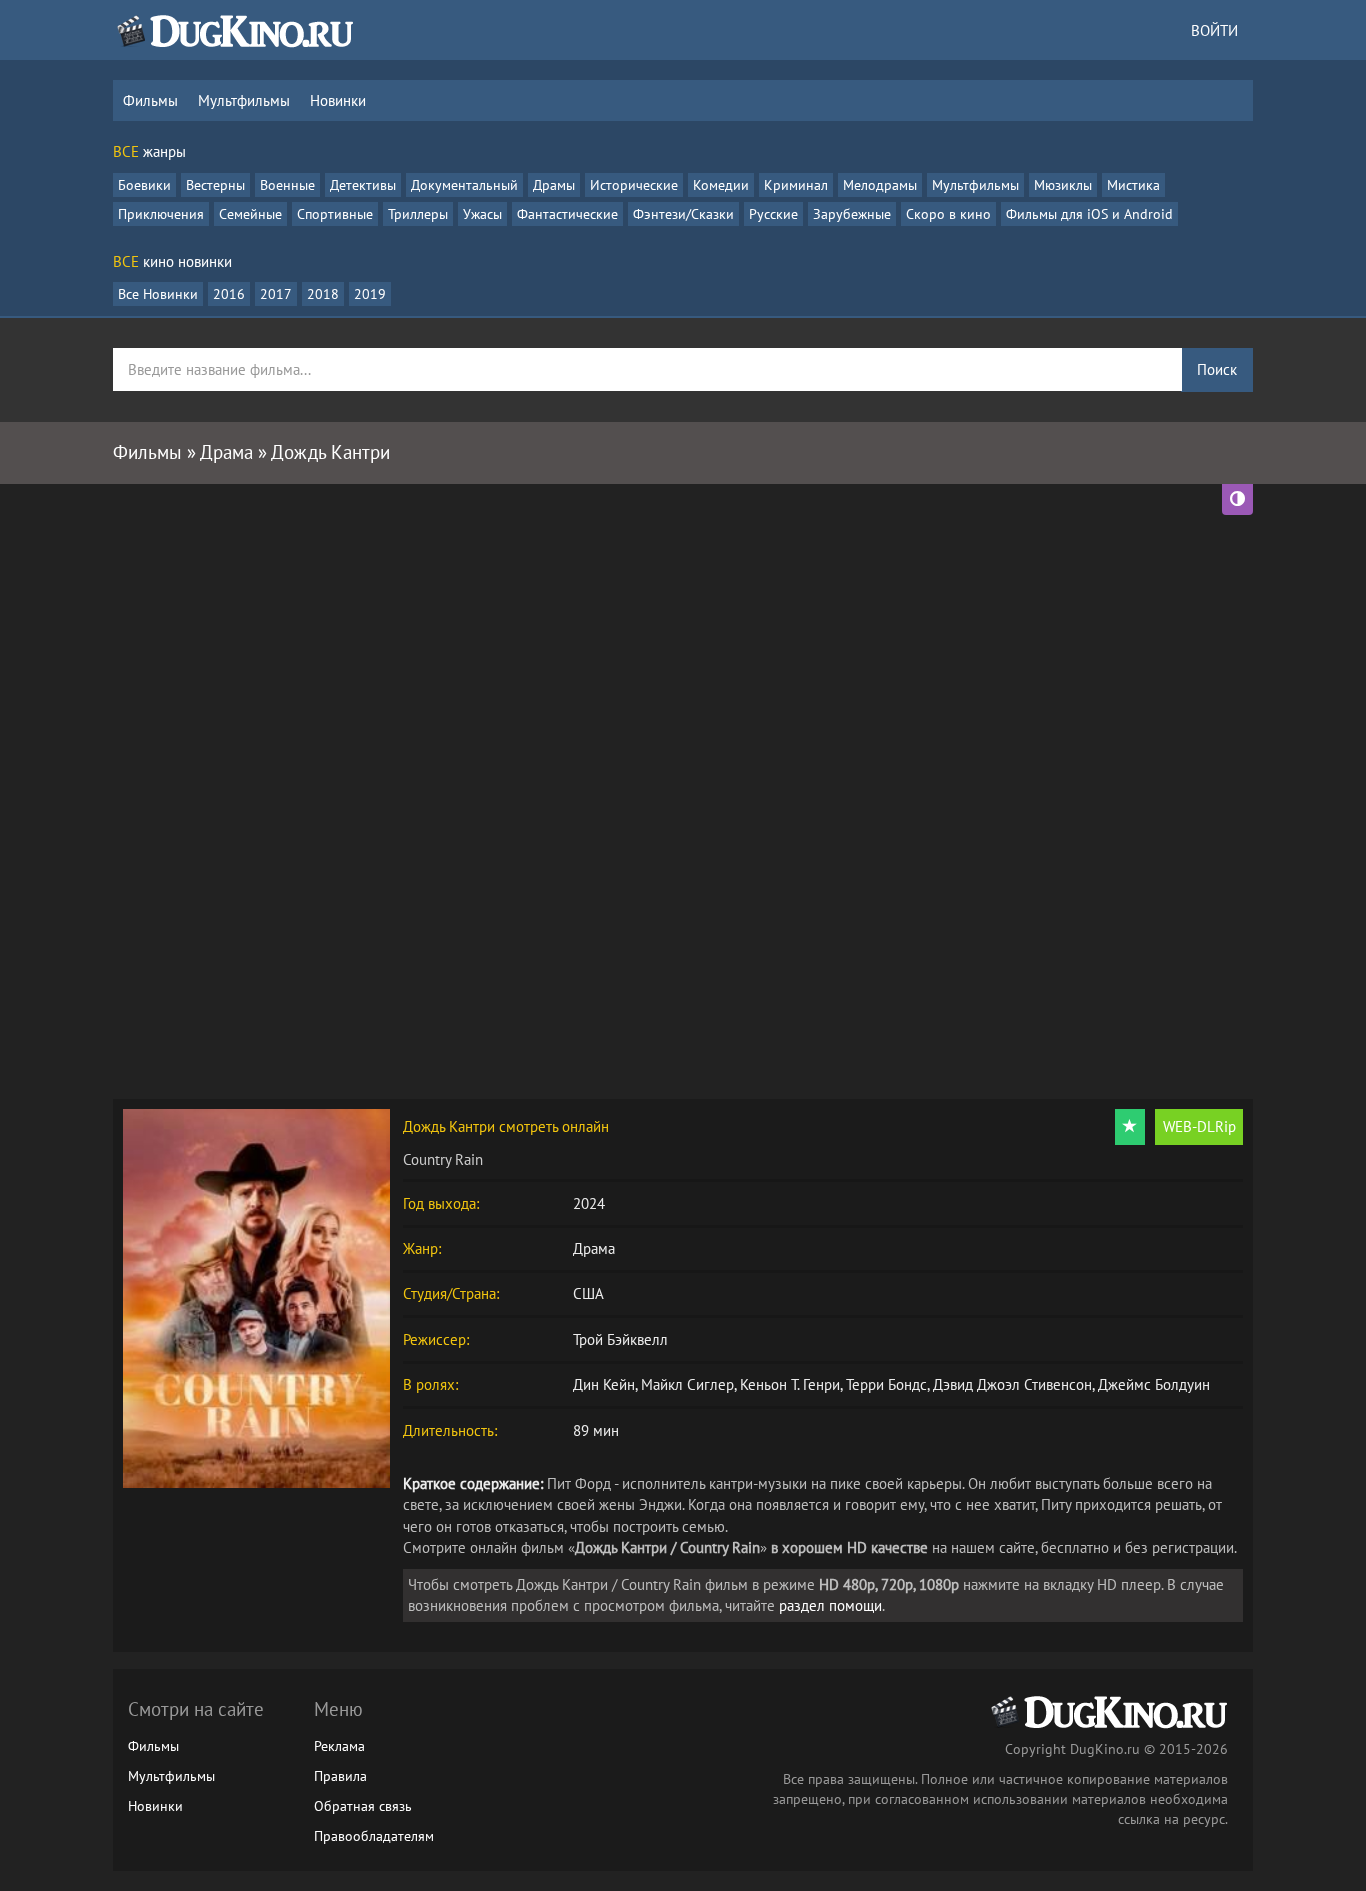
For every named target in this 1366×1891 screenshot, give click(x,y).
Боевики (144, 185)
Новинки (338, 100)
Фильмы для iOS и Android (1089, 214)
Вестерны (215, 185)
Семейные (250, 214)
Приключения (161, 214)
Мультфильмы (244, 100)
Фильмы (150, 100)
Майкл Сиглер (687, 1384)
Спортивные (335, 214)
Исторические (634, 185)
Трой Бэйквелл (620, 1339)
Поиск (1217, 369)
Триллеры (418, 214)
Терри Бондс (886, 1384)
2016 (229, 294)
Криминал (796, 185)
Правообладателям (374, 1836)
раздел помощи (830, 1605)
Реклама (339, 1746)
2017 (276, 294)
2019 (370, 294)
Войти (1214, 30)
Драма (594, 1248)
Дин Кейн (604, 1384)
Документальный (464, 185)
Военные (287, 185)
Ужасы (482, 214)
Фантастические (567, 214)
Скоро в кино (948, 214)
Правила (340, 1776)
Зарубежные (852, 214)
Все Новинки (158, 294)
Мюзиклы (1063, 185)
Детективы (363, 185)
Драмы (554, 185)
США (588, 1293)
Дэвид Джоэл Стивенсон (1012, 1384)
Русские (773, 214)
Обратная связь (363, 1806)
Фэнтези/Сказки (683, 214)
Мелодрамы (880, 185)
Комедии (721, 185)
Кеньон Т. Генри (790, 1384)
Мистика (1133, 185)
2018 (323, 294)
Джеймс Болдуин (1154, 1384)
